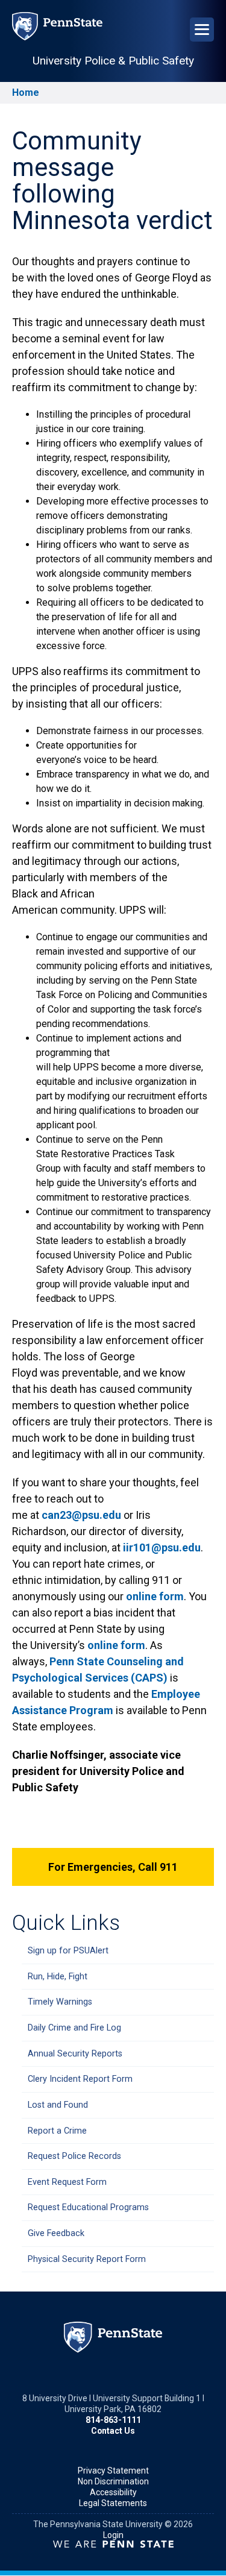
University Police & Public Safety (113, 61)
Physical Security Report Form (87, 2259)
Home (26, 93)
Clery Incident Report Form (80, 2079)
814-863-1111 (113, 2420)
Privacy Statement (113, 2471)
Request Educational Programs (88, 2207)
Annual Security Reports (75, 2054)
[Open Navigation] (202, 30)
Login (113, 2535)
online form (155, 1596)
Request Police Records (74, 2156)
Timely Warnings (60, 2002)
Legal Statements (113, 2503)
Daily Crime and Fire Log (74, 2028)
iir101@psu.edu (162, 1547)
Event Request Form (67, 2182)
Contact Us (113, 2431)
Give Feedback (56, 2233)
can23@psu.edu (81, 1515)
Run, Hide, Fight (58, 1977)
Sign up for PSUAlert (68, 1951)
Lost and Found (58, 2105)
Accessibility (113, 2492)
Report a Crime (57, 2131)
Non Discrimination (113, 2481)
